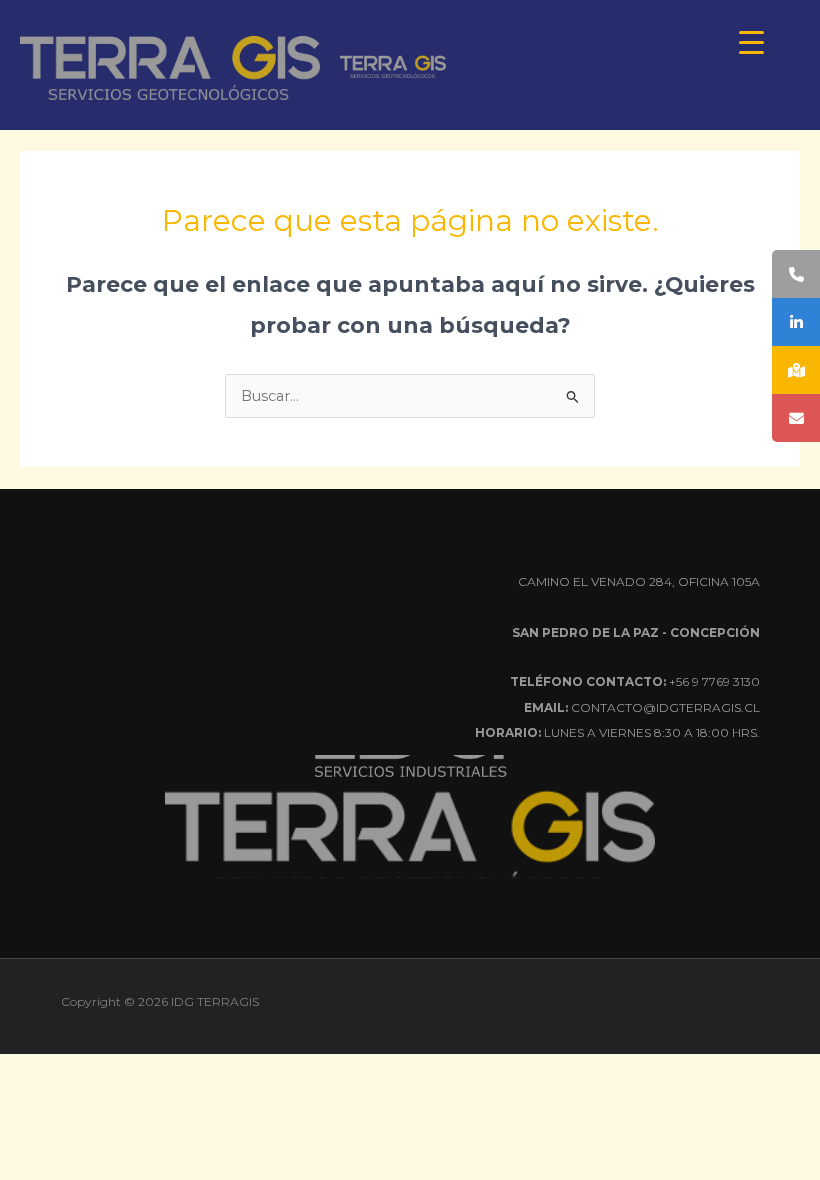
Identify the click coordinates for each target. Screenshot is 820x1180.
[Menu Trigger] (751, 42)
